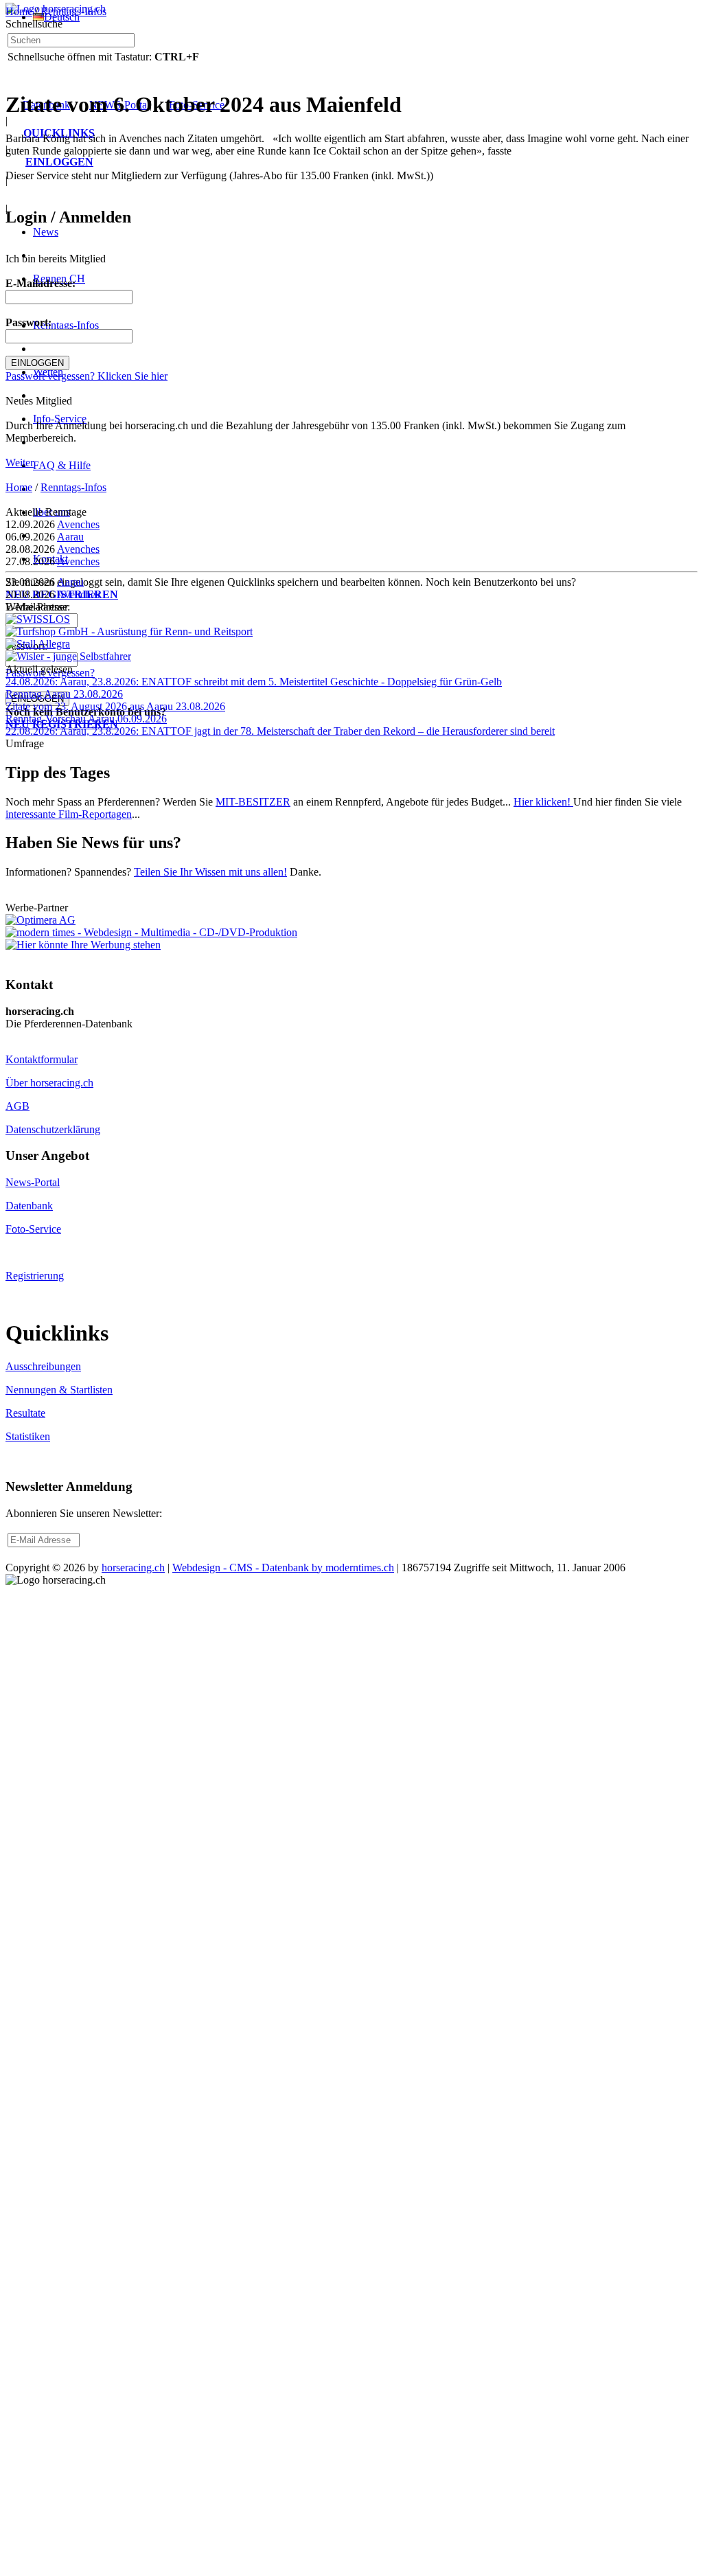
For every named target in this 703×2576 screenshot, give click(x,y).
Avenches (78, 524)
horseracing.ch (133, 1568)
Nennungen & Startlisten (59, 1390)
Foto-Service (33, 1229)
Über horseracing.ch (49, 1083)
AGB (18, 1106)
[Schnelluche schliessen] (210, 38)
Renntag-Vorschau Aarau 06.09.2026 (86, 719)
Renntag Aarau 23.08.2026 (64, 694)
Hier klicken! (543, 802)
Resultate (25, 1413)
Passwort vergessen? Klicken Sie (87, 376)
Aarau (70, 537)
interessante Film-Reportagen (69, 814)
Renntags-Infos (73, 11)
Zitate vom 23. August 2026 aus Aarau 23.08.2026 (115, 706)
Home (19, 11)
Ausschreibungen (43, 1366)
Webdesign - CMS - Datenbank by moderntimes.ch (283, 1568)
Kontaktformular (42, 1059)
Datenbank (29, 1206)
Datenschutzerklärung (53, 1129)
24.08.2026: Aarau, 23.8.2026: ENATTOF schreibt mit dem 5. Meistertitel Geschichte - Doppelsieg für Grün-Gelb (254, 682)
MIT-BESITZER (253, 802)
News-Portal (33, 1182)
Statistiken (28, 1436)
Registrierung (35, 1276)
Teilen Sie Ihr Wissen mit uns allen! (210, 872)
